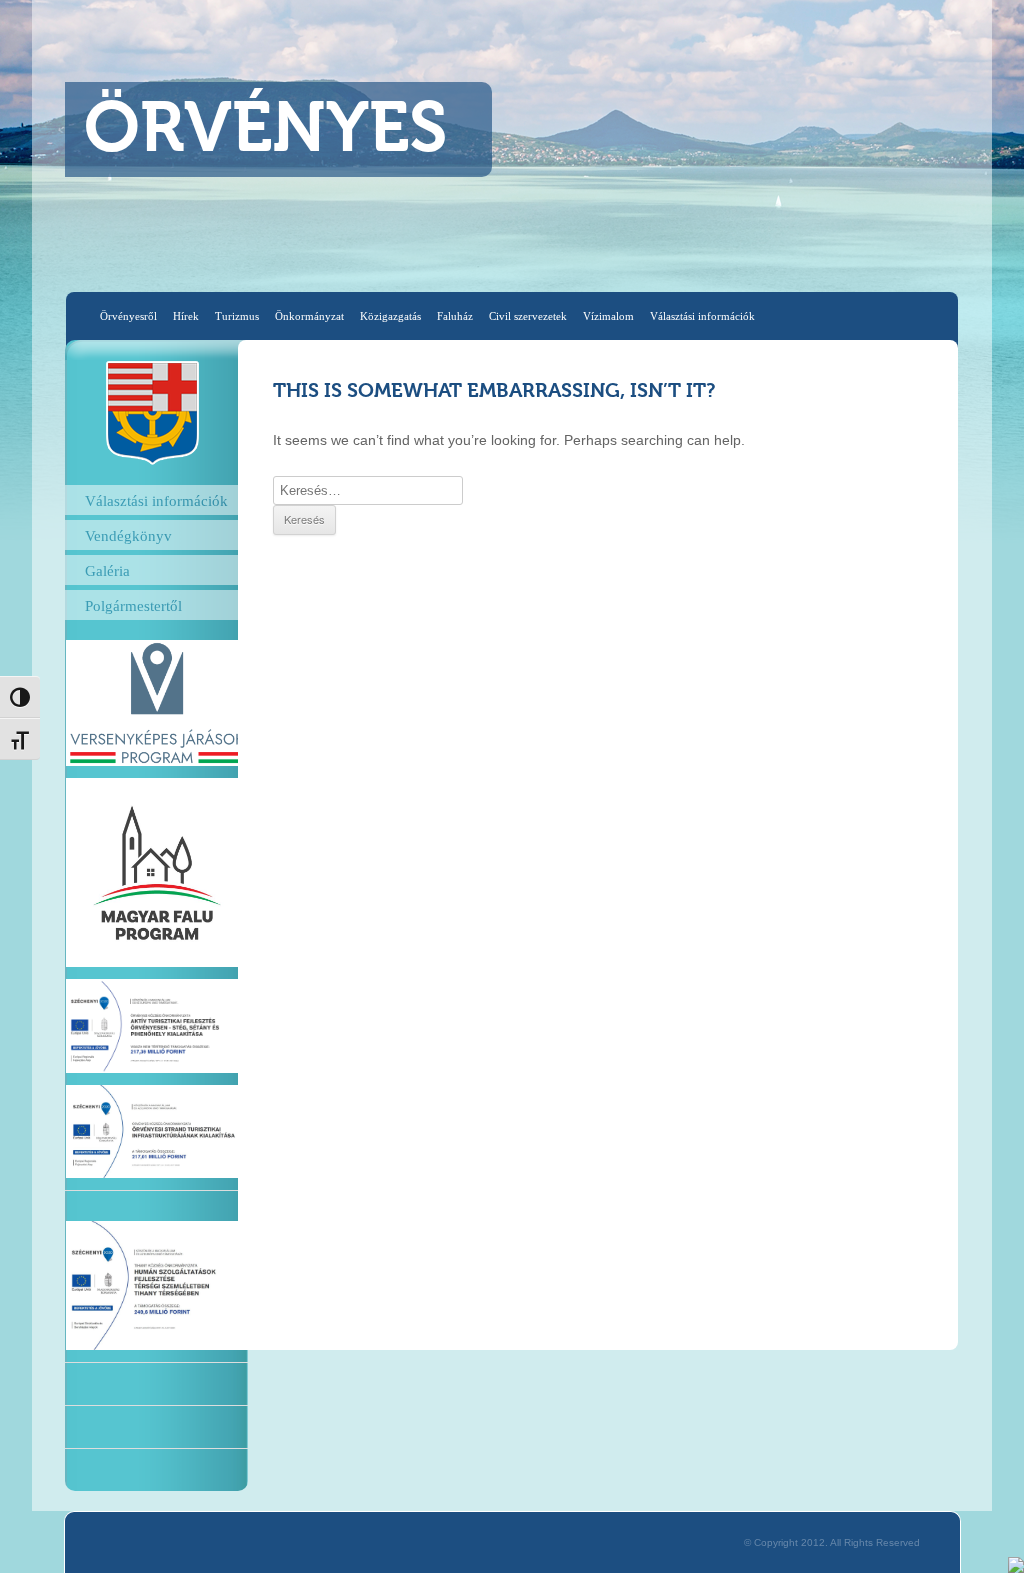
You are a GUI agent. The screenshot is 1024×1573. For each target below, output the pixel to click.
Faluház (455, 316)
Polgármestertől (133, 605)
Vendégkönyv (128, 535)
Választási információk (702, 316)
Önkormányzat (309, 316)
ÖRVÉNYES (265, 132)
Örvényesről (128, 316)
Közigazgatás (390, 316)
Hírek (186, 316)
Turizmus (237, 316)
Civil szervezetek (528, 316)
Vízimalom (608, 316)
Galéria (107, 570)
